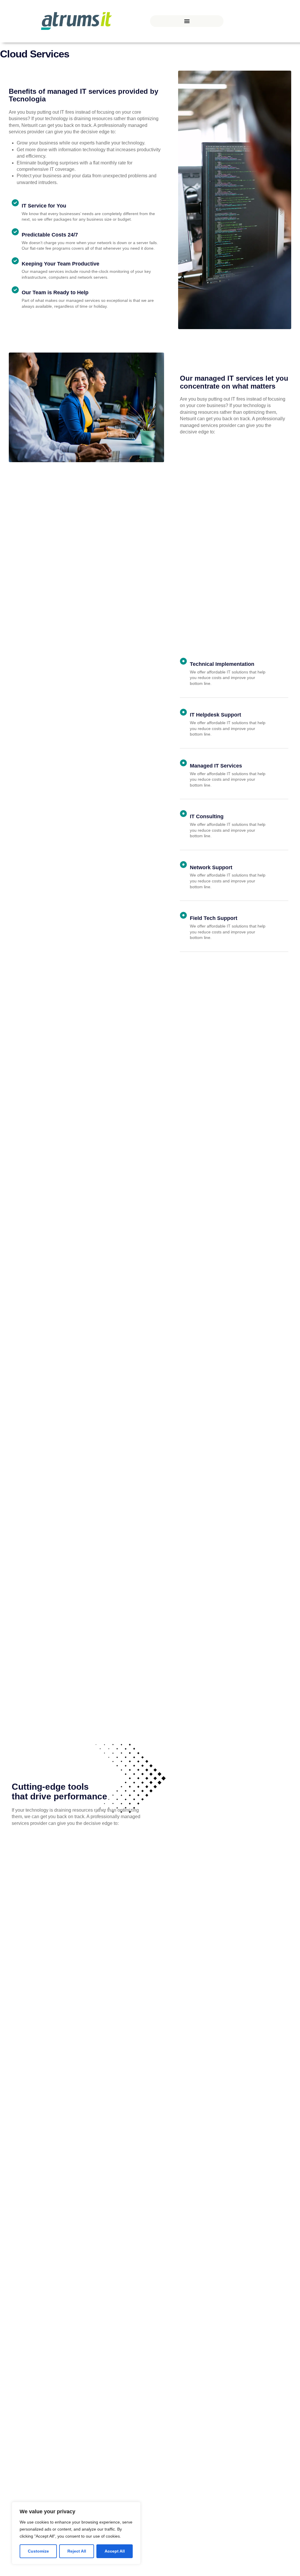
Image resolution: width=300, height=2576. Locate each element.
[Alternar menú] (187, 21)
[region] (76, 2533)
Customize (38, 2551)
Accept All (115, 2551)
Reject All (77, 2551)
